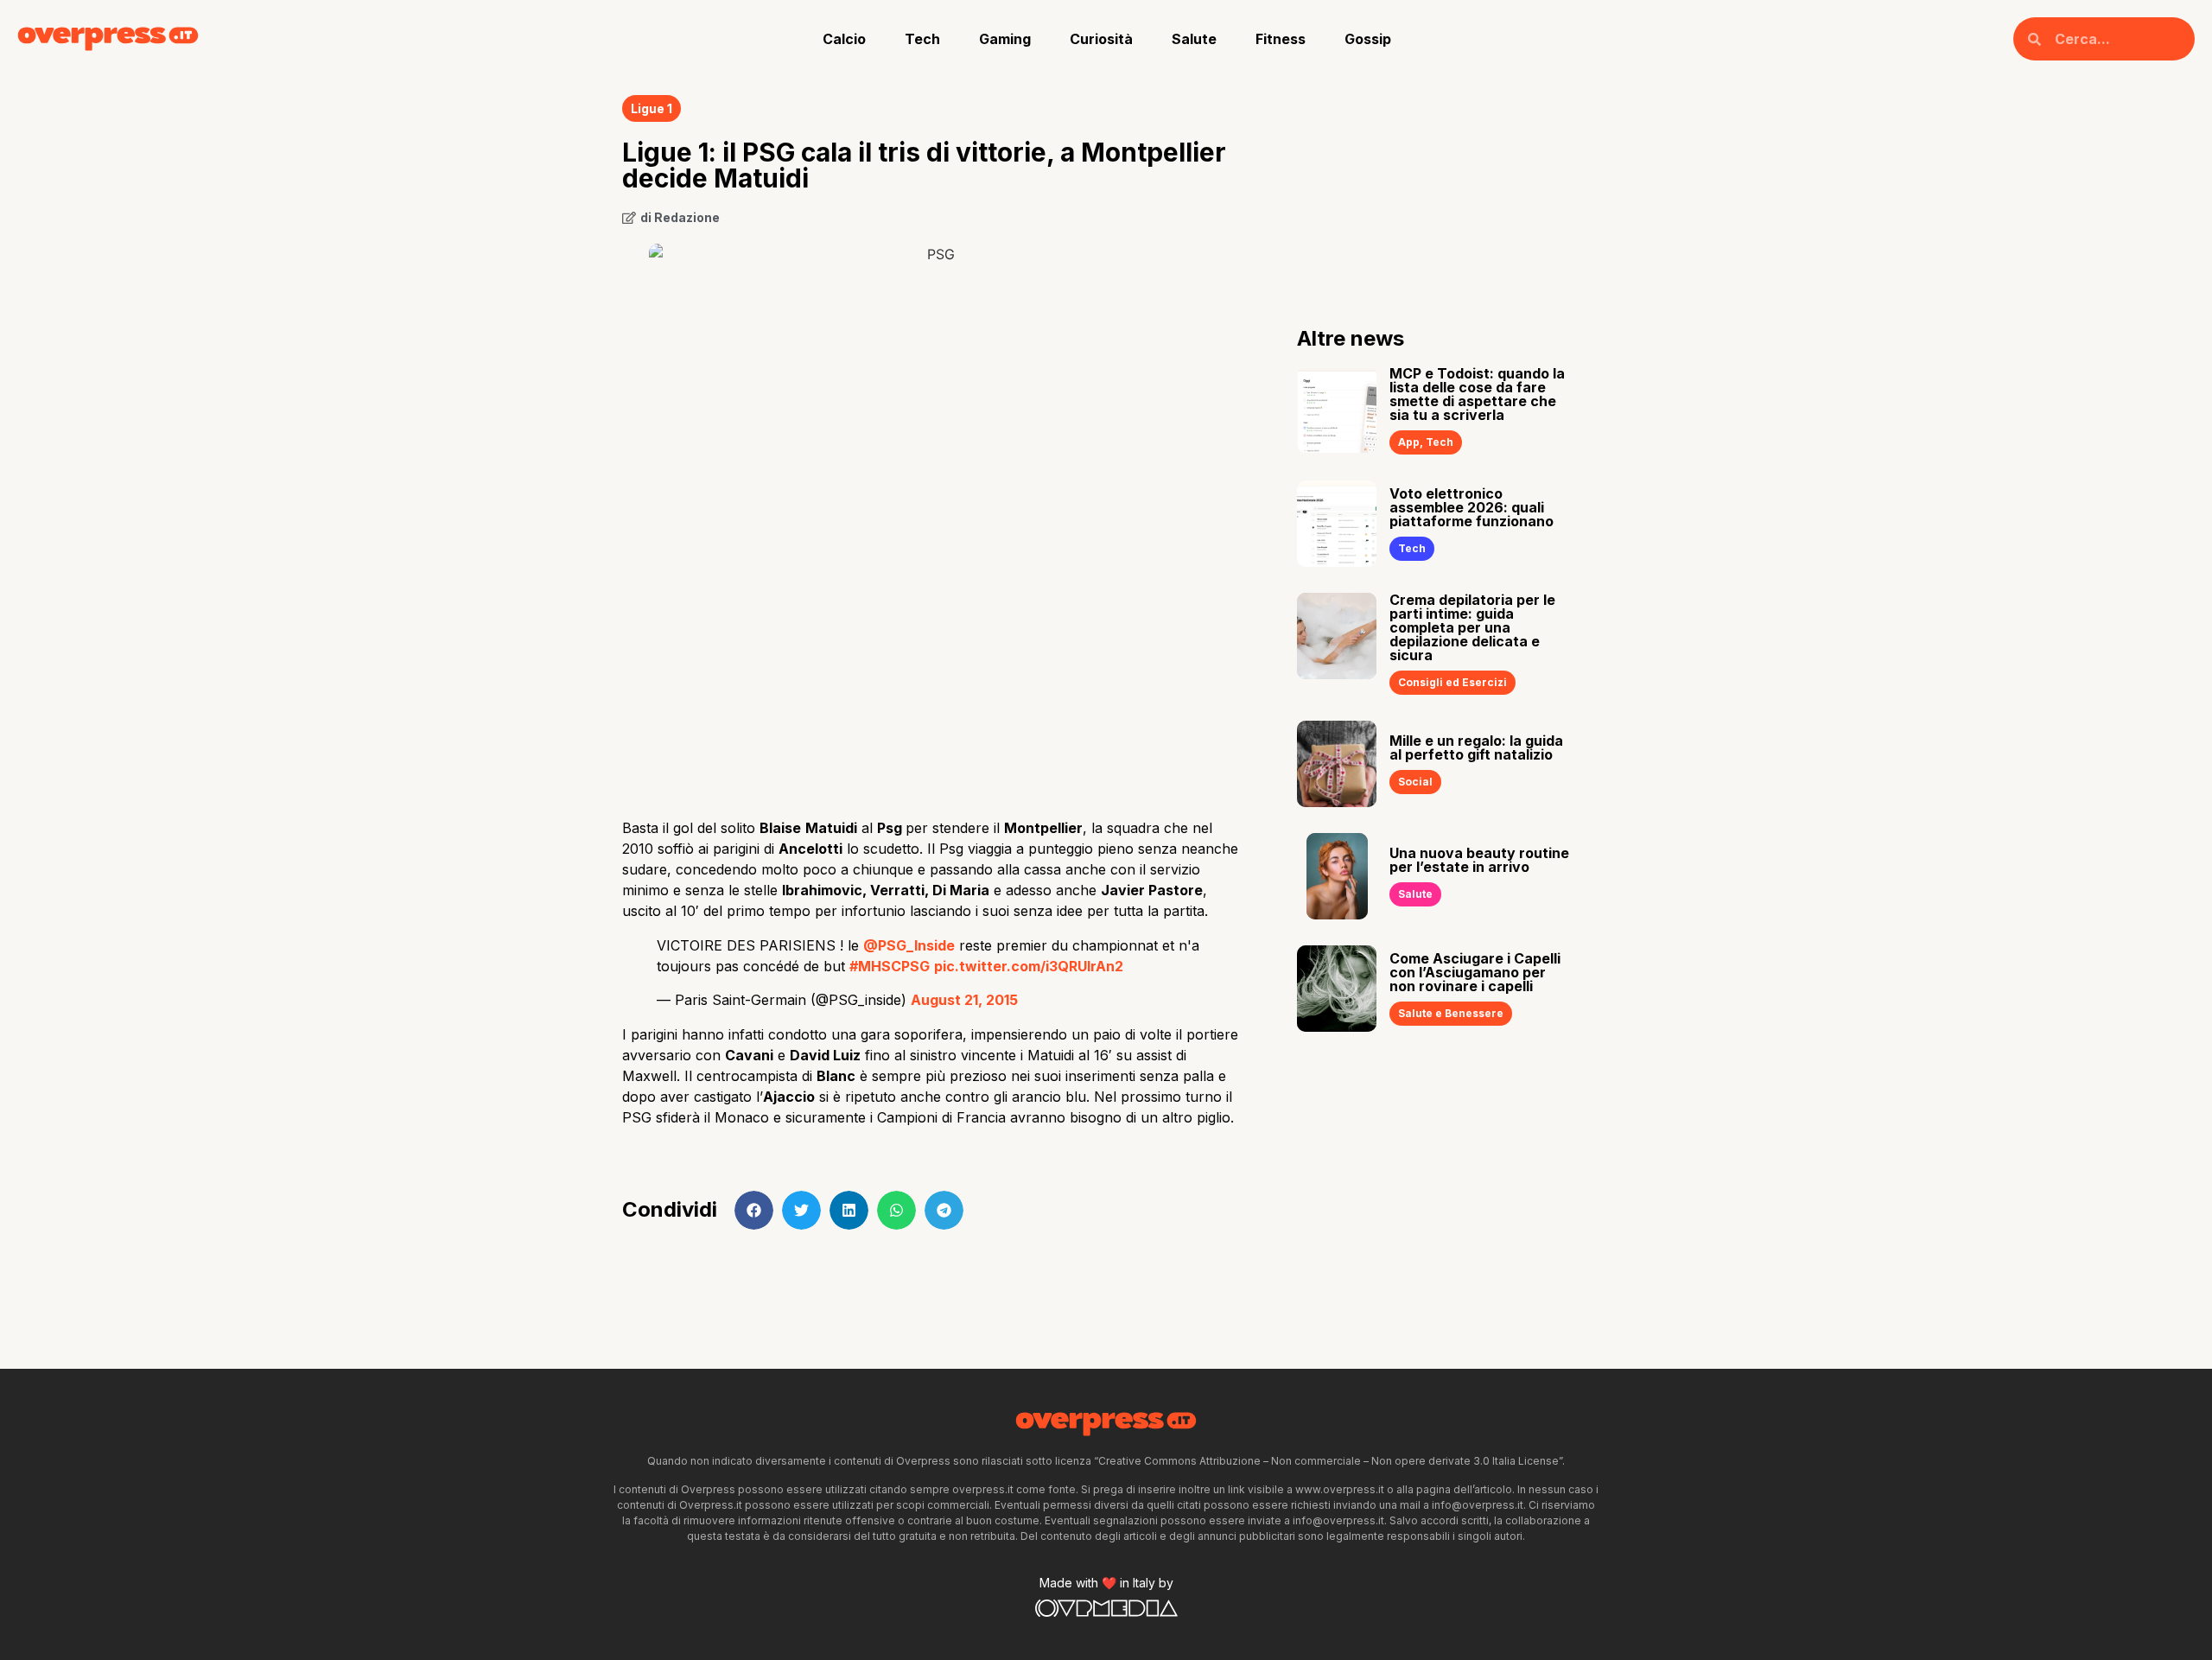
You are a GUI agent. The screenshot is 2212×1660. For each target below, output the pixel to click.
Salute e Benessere (1451, 1013)
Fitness (1281, 39)
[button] (754, 1210)
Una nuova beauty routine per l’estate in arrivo (1479, 860)
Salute (1194, 39)
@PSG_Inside (909, 945)
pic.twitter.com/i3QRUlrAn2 (1029, 966)
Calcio (844, 39)
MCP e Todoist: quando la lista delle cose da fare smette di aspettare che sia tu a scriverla (1477, 394)
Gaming (1005, 39)
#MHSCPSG (890, 966)
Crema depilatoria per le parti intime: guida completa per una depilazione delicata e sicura (1472, 627)
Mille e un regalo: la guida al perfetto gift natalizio (1476, 747)
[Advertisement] (934, 667)
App (1409, 442)
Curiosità (1101, 39)
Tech (922, 39)
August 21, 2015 (964, 1000)
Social (1415, 782)
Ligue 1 (652, 108)
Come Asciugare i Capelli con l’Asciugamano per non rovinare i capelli (1475, 972)
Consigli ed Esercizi (1452, 682)
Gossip (1368, 39)
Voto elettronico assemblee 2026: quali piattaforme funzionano (1471, 507)
